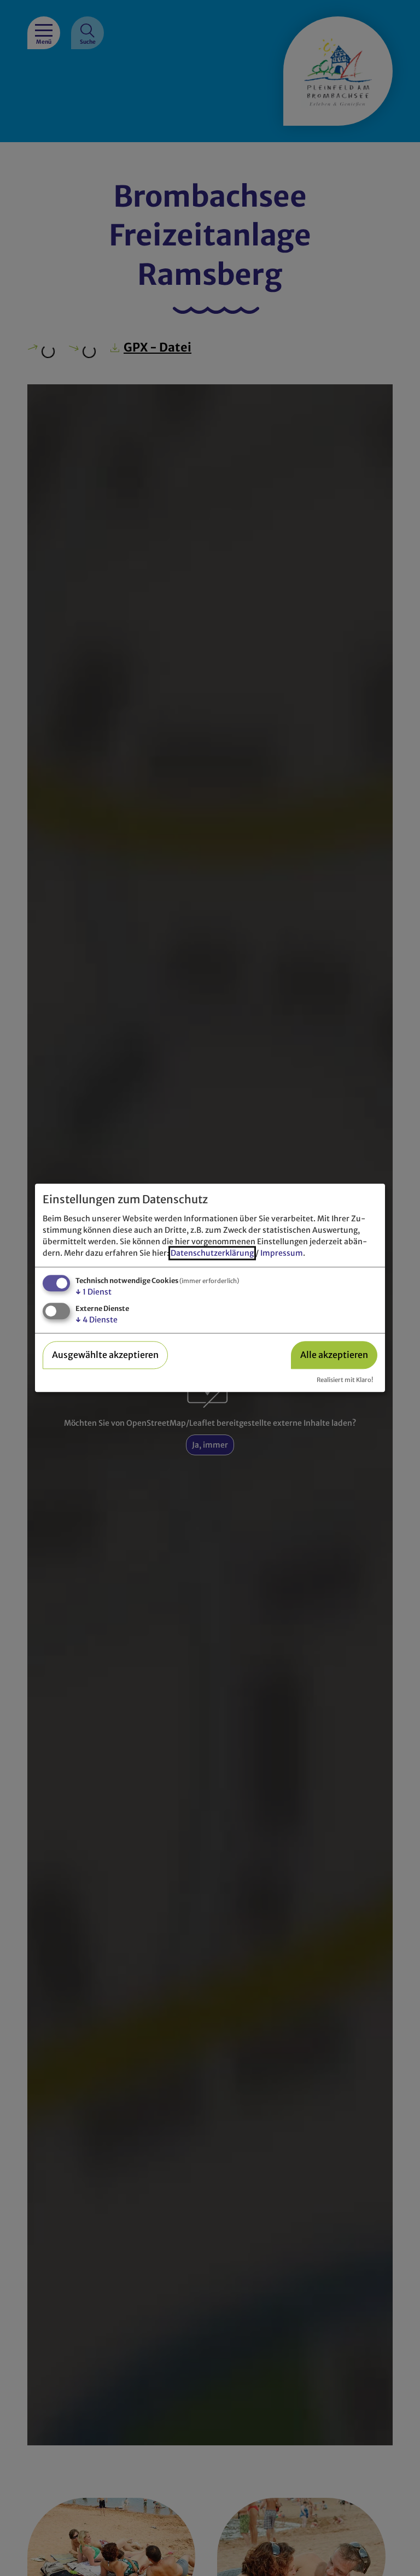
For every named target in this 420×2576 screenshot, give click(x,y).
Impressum (282, 1253)
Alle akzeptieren (334, 1355)
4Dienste (97, 1320)
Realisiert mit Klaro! (345, 1380)
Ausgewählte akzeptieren (105, 1355)
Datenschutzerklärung (212, 1253)
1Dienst (94, 1292)
